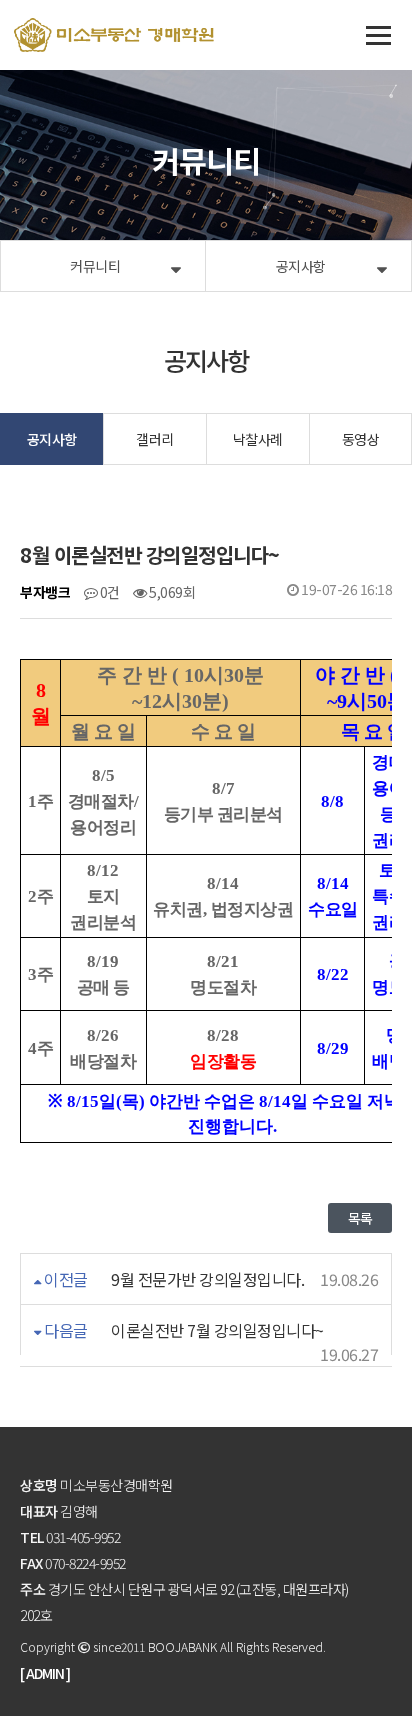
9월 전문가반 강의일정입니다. (206, 1279)
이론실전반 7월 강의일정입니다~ (216, 1330)
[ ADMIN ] (45, 1673)
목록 (360, 1218)
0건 (108, 592)
